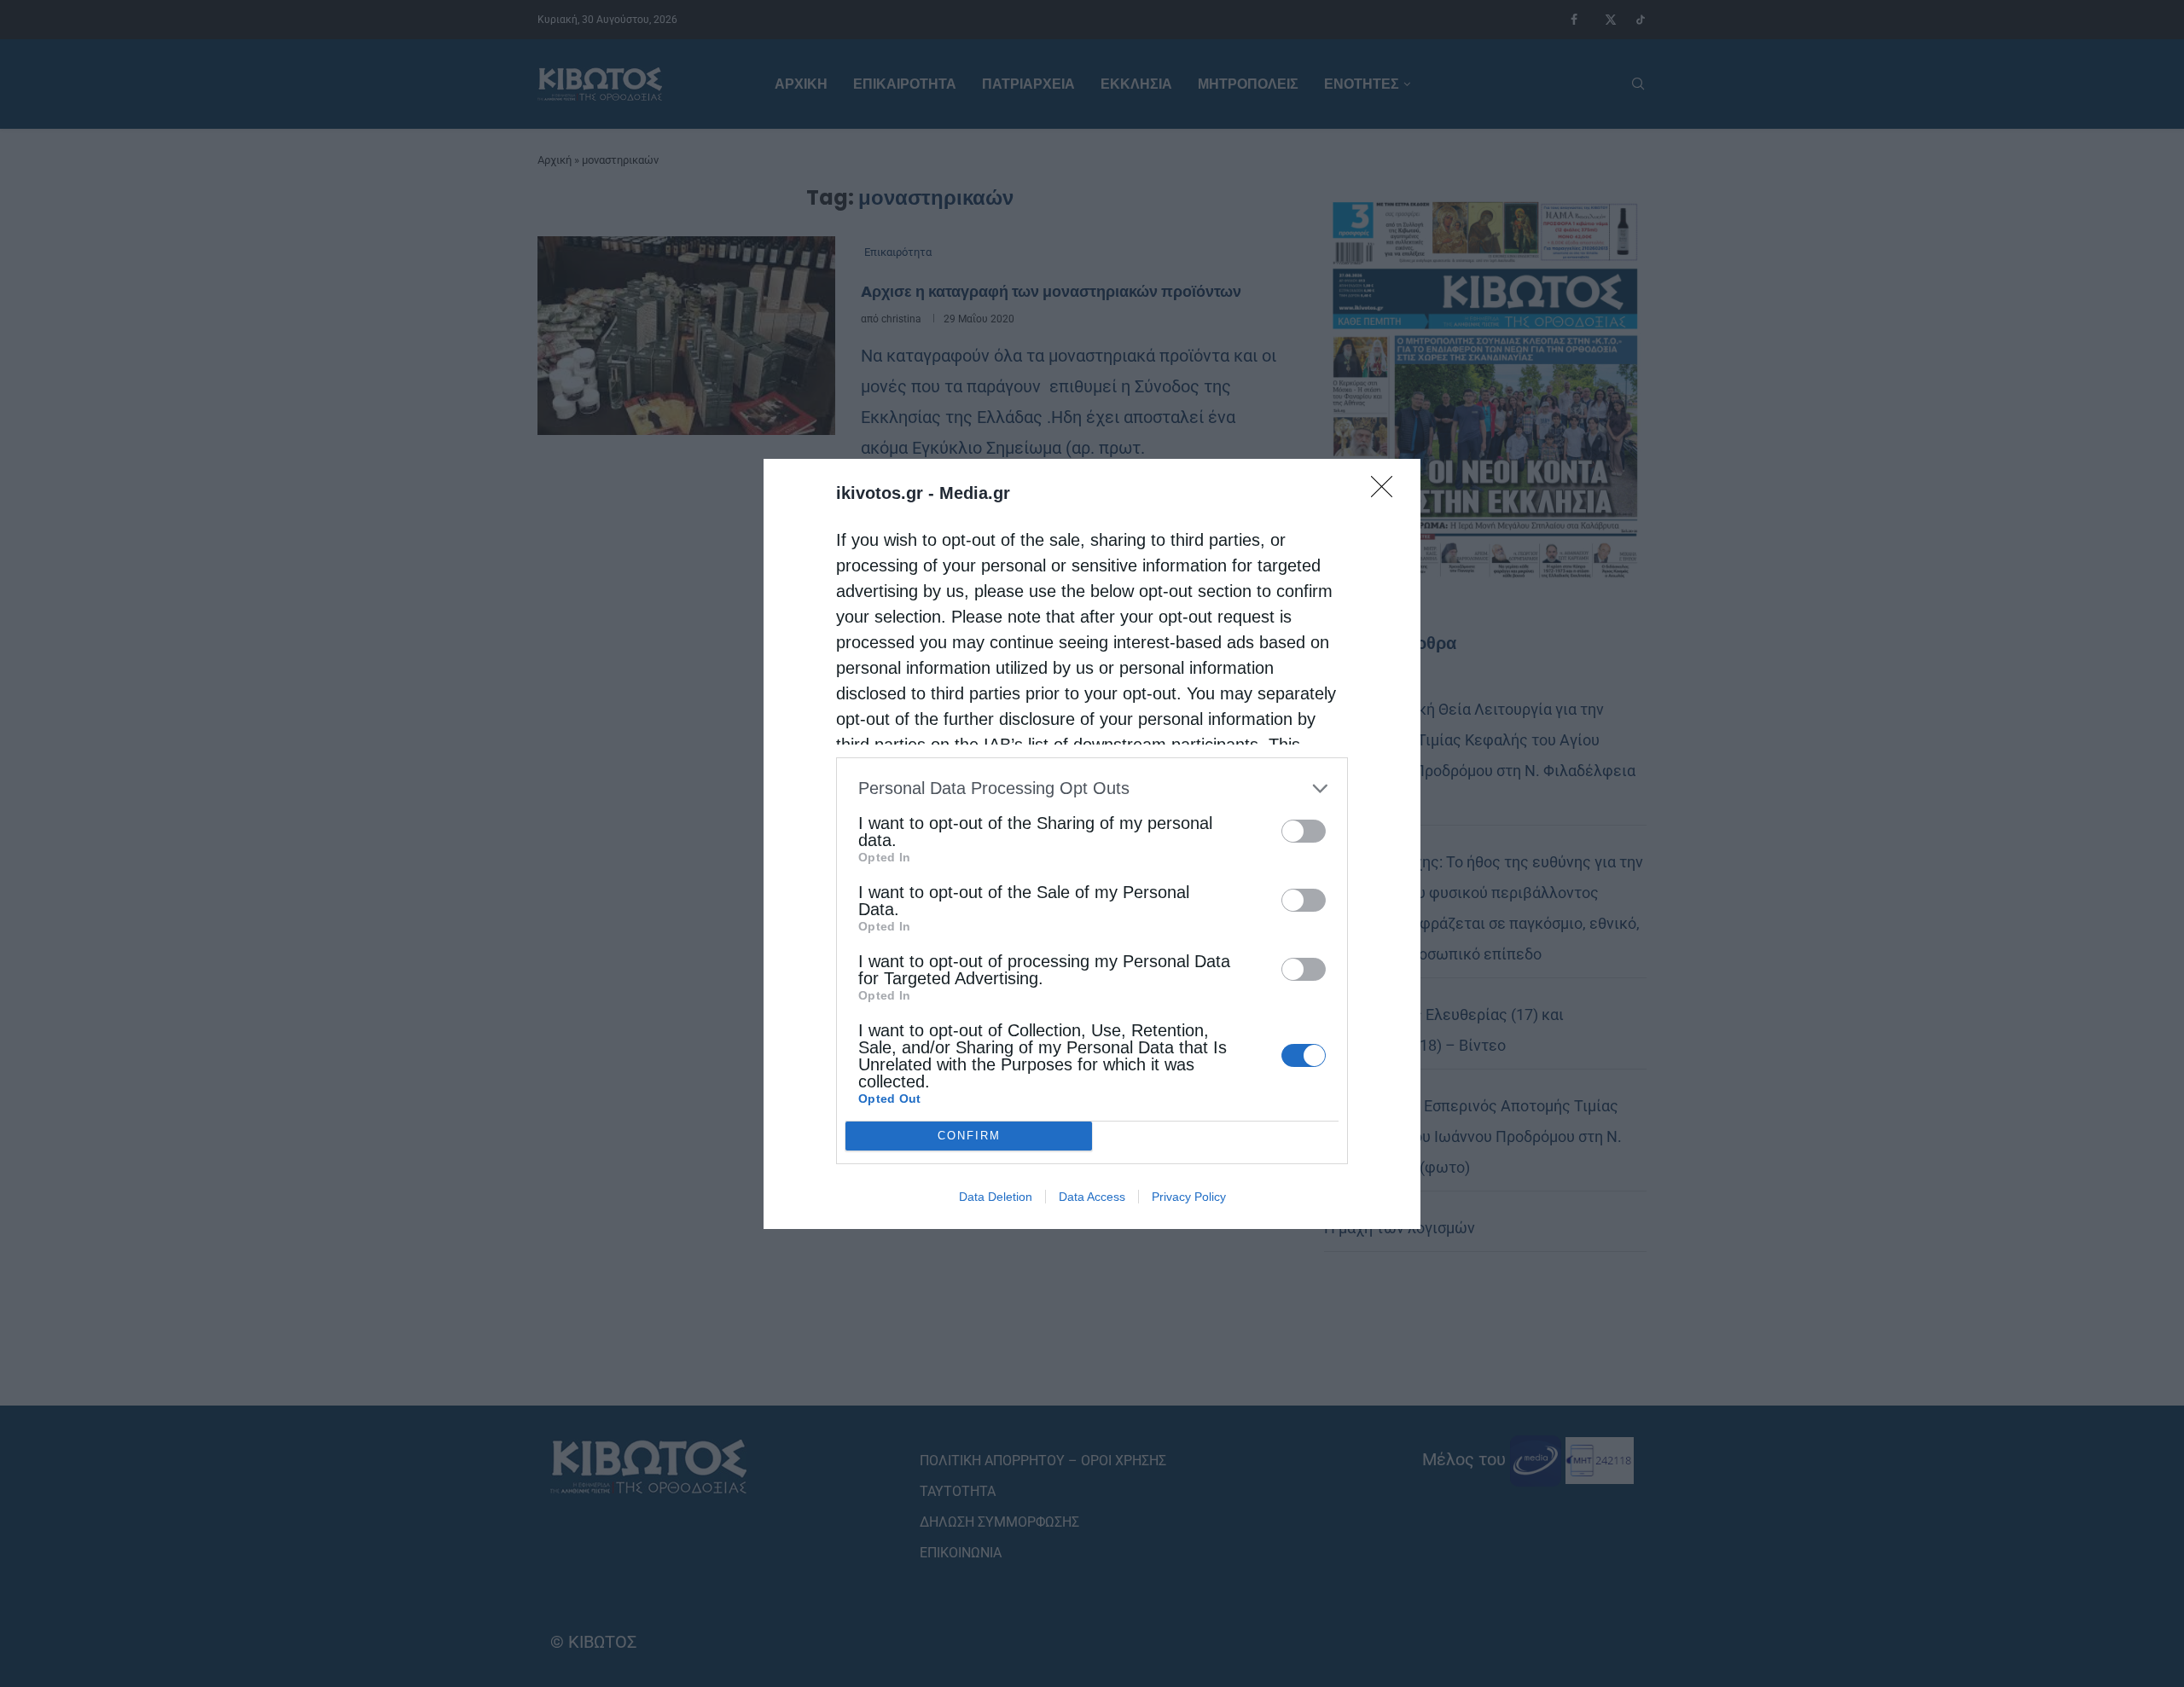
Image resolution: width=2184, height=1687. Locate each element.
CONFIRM (969, 1136)
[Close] (1387, 492)
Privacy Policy (1189, 1197)
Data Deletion (996, 1197)
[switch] (1304, 831)
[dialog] (1092, 844)
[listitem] (1092, 788)
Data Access (1092, 1197)
